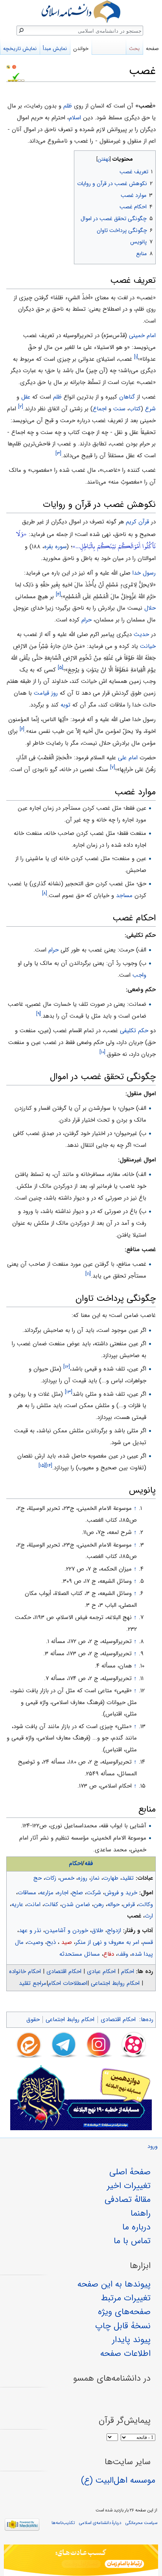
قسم (148, 1942)
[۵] (61, 668)
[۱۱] (88, 1274)
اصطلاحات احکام (68, 1983)
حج (38, 1878)
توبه (65, 705)
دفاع (109, 1954)
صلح (77, 1893)
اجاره (63, 1893)
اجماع (100, 409)
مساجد (124, 896)
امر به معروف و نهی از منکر (107, 1942)
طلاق (98, 1931)
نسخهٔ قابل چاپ (123, 2326)
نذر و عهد (30, 1931)
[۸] (45, 893)
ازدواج (114, 1931)
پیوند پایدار (131, 2340)
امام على (128, 758)
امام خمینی (142, 336)
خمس (67, 1878)
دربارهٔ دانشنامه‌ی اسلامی (100, 2523)
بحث (134, 49)
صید (66, 1942)
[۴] (58, 594)
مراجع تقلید (33, 1983)
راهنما (141, 2213)
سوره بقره (55, 547)
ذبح (51, 1942)
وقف (123, 1954)
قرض (129, 1905)
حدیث (141, 634)
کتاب (135, 409)
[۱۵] (42, 1466)
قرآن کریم (137, 522)
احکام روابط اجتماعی (115, 1983)
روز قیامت (46, 693)
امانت (34, 1905)
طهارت (111, 1878)
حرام (87, 620)
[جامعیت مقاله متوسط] (14, 67)
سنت (119, 409)
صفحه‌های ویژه (124, 2312)
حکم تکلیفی (134, 1031)
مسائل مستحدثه (80, 1954)
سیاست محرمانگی (141, 2523)
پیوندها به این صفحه (114, 2284)
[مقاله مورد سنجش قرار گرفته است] (8, 67)
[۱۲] (67, 1367)
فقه (89, 1864)
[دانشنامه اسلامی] (81, 12)
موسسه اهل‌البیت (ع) (118, 2480)
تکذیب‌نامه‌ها (63, 2523)
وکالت (146, 1905)
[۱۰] (102, 1052)
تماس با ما (132, 2241)
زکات (51, 1878)
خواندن (81, 49)
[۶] (22, 729)
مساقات (27, 1893)
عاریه (17, 1905)
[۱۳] (69, 1392)
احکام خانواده (25, 1971)
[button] (149, 157)
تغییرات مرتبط (126, 2298)
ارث (149, 1916)
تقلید (128, 1878)
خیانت (148, 646)
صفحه (152, 49)
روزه (83, 1878)
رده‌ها (147, 2020)
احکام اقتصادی (64, 1971)
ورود (153, 2147)
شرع (150, 409)
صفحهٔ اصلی (130, 2172)
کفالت (51, 1905)
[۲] (21, 407)
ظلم (68, 106)
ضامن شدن (76, 1905)
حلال (150, 608)
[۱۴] (49, 1466)
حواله (113, 1905)
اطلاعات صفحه (125, 2353)
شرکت (94, 1893)
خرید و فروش (121, 1893)
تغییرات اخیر (129, 2186)
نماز (95, 1878)
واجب (139, 975)
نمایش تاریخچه (20, 49)
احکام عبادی (101, 1971)
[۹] (39, 1014)
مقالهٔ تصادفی (128, 2200)
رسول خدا (144, 573)
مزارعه (47, 1893)
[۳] (58, 453)
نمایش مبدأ (55, 49)
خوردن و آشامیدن (66, 1931)
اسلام (75, 118)
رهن (99, 1905)
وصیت (35, 1942)
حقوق (33, 2020)
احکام (75, 1864)
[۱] (136, 357)
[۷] (113, 767)
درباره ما (136, 2227)
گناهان (127, 397)
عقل (26, 397)
